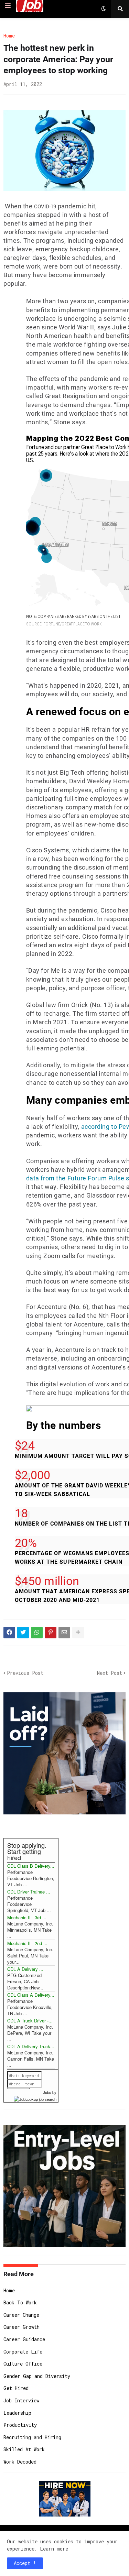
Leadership (17, 2413)
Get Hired (16, 2388)
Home (9, 36)
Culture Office (23, 2364)
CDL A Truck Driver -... (30, 2021)
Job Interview (21, 2400)
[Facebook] (9, 1633)
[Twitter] (23, 1633)
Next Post (110, 1673)
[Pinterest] (51, 1633)
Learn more (54, 2549)
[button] (8, 6)
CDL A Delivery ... (25, 1969)
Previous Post (25, 1673)
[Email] (64, 1633)
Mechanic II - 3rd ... (27, 1917)
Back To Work (20, 2302)
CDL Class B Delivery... (31, 1866)
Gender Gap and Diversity (37, 2376)
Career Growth (21, 2327)
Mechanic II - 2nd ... (27, 1943)
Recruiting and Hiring (32, 2437)
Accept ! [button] (25, 2563)
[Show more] (78, 1633)
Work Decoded (20, 2462)
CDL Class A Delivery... (31, 1995)
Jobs (47, 2092)
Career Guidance (24, 2339)
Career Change (21, 2315)
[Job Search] (35, 2098)
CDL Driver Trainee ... (29, 1892)
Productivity (20, 2425)
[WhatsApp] (37, 1633)
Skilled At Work (24, 2449)
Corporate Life (23, 2352)
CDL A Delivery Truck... (31, 2046)
